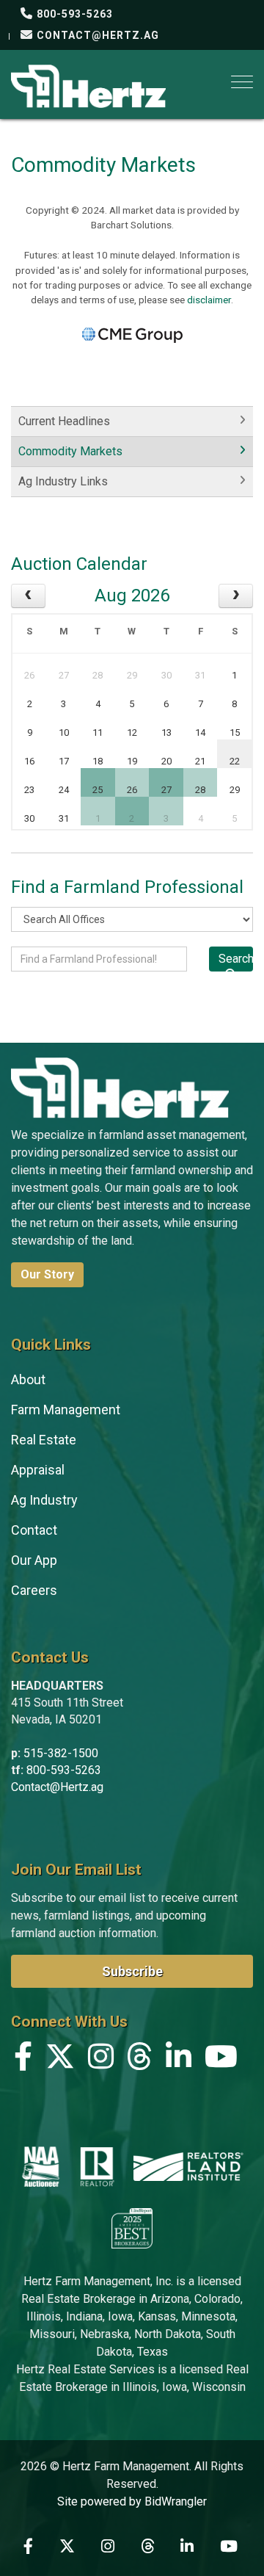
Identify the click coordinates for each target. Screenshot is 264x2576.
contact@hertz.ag (96, 35)
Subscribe (132, 1971)
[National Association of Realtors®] (98, 2166)
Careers (34, 1590)
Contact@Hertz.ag (57, 1787)
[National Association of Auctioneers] (41, 2166)
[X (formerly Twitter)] (60, 2060)
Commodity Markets (70, 451)
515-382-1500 (61, 1753)
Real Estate (44, 1440)
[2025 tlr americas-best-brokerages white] (132, 2227)
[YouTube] (221, 2060)
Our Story (47, 1274)
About (28, 1379)
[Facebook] (23, 2060)
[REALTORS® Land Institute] (188, 2166)
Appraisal (38, 1470)
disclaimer (209, 300)
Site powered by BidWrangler (132, 2501)
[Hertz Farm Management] (88, 85)
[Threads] (140, 2060)
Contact (34, 1530)
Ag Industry (44, 1500)
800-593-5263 (73, 14)
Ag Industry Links (63, 481)
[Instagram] (101, 2060)
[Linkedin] (179, 2060)
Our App (34, 1560)
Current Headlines (64, 421)
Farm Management (66, 1410)
